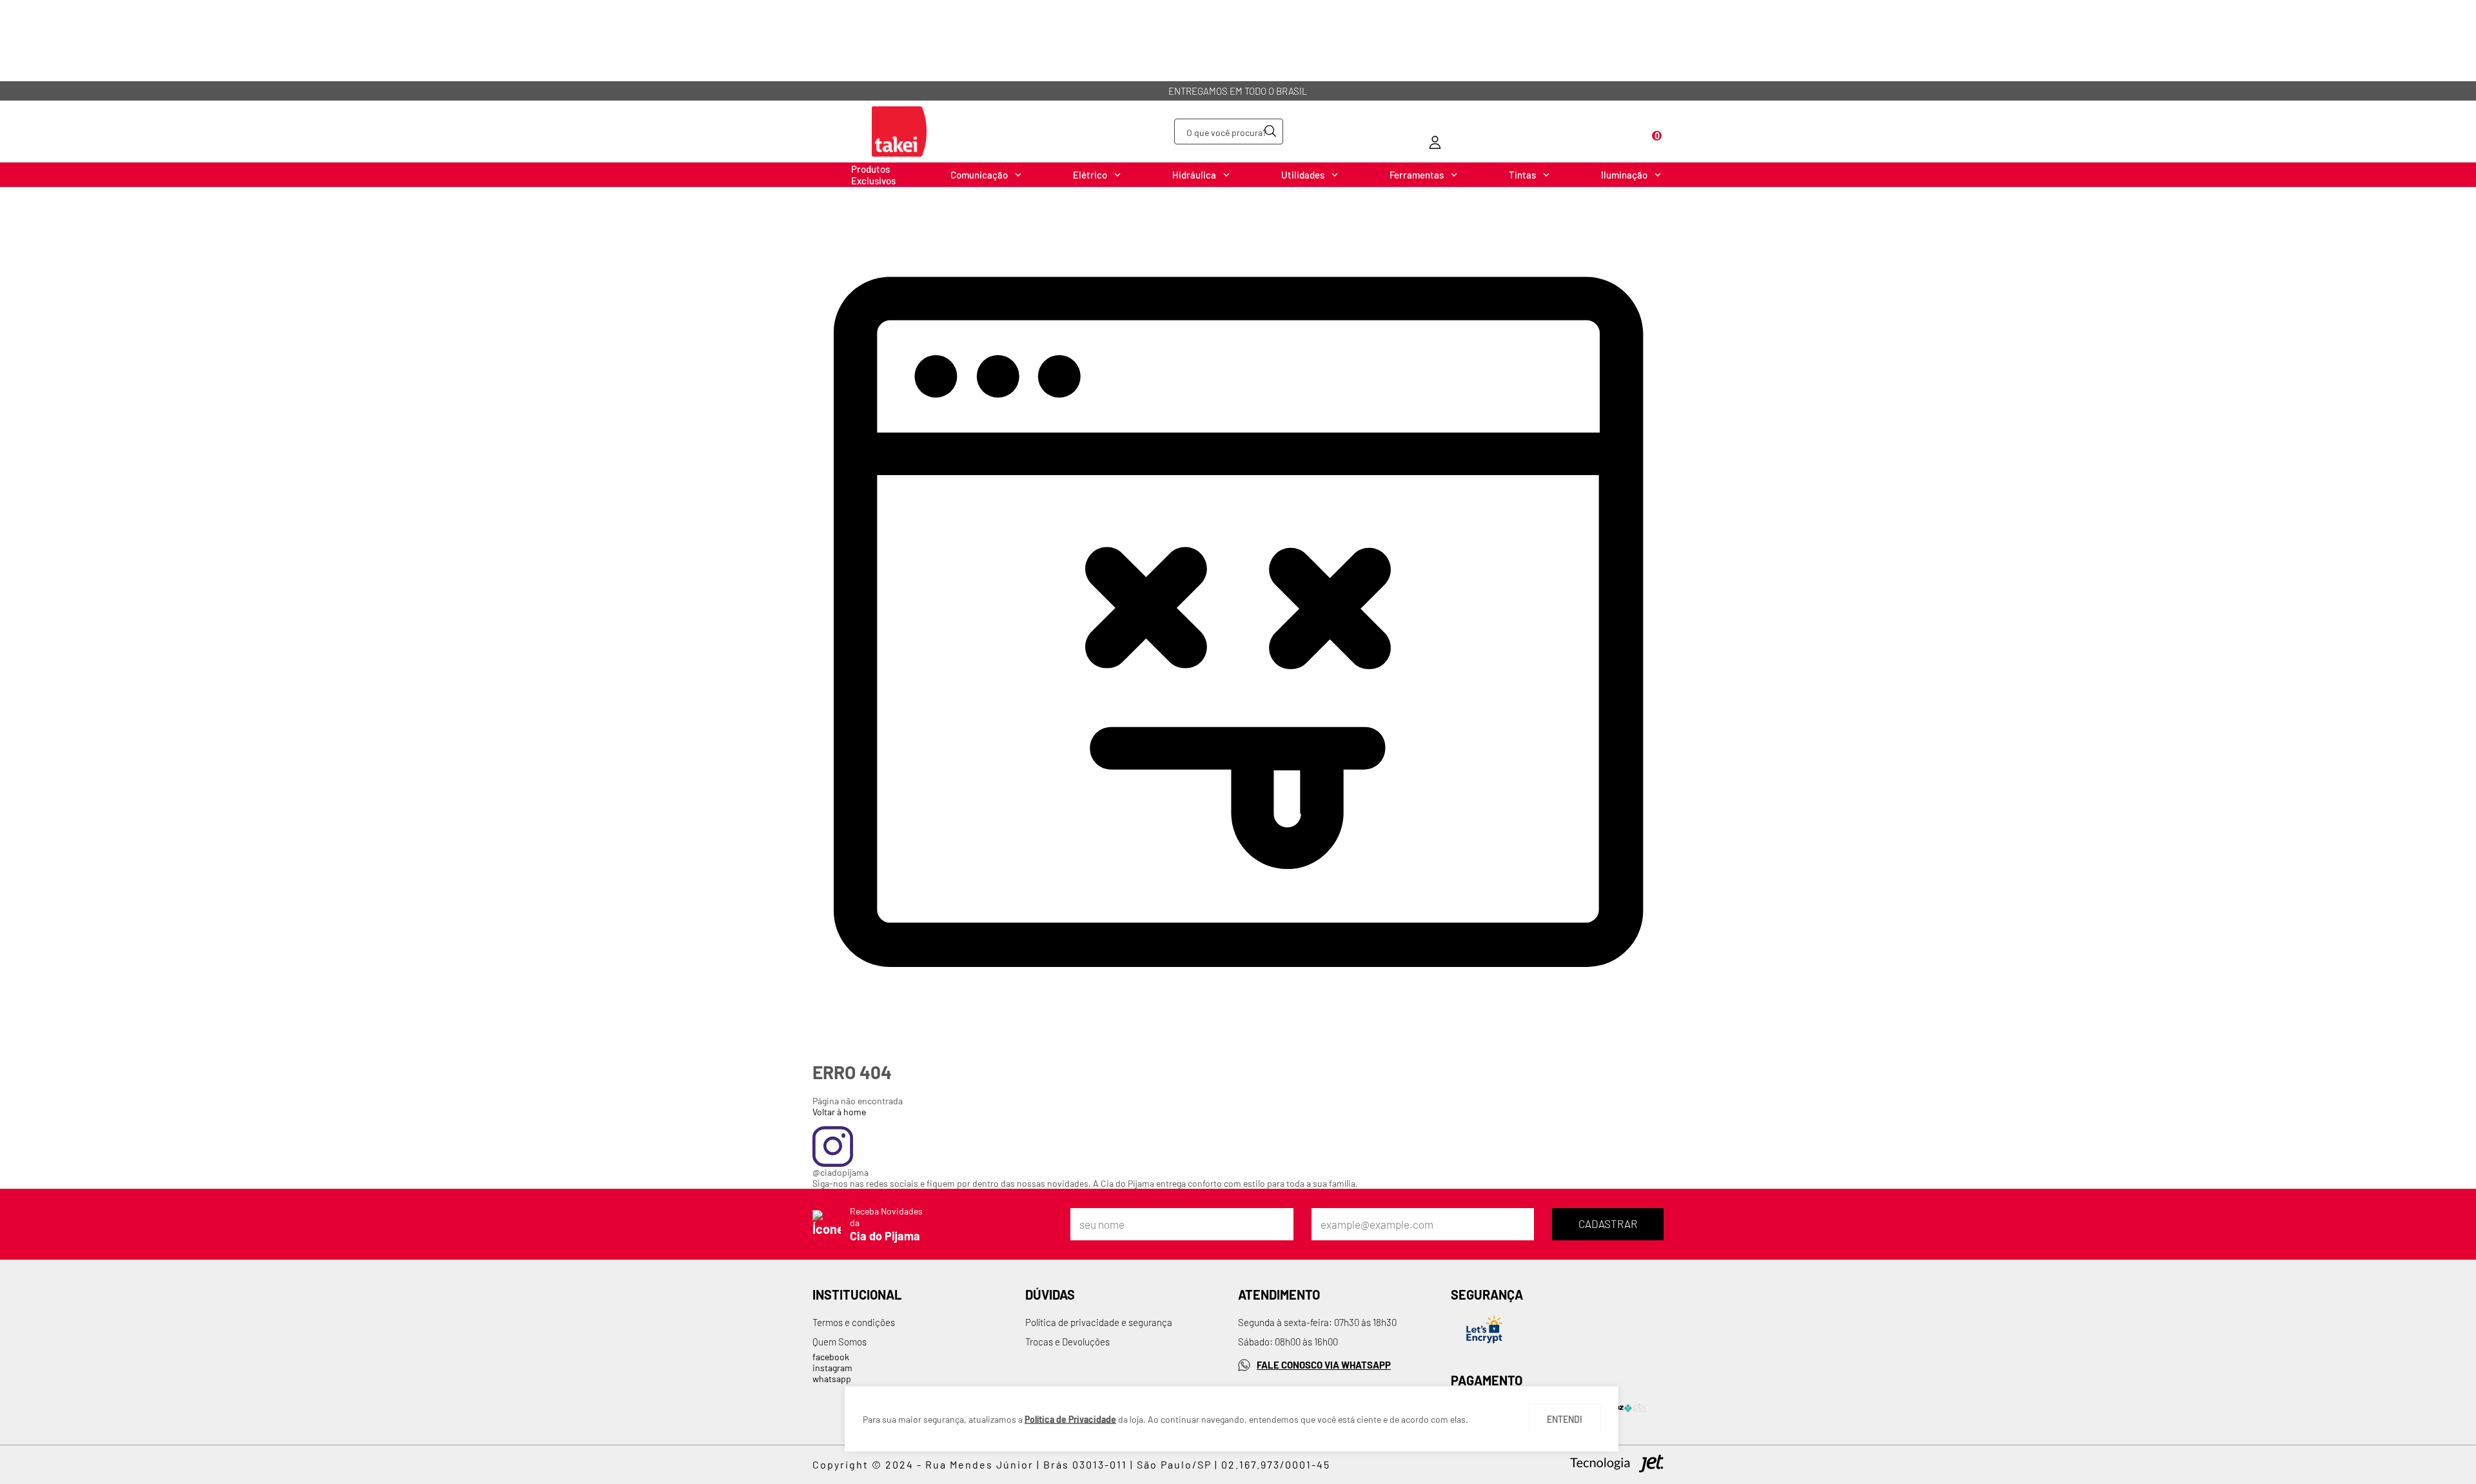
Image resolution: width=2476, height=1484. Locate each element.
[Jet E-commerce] (1617, 1465)
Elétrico (1090, 175)
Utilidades (1303, 175)
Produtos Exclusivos (873, 175)
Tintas (1522, 175)
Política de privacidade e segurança (1099, 1322)
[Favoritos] (1544, 132)
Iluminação (1624, 175)
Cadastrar (1608, 1224)
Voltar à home (839, 1112)
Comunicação (979, 175)
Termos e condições (854, 1322)
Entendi (1565, 1419)
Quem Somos (840, 1342)
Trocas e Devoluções (1067, 1342)
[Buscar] (1270, 131)
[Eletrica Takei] (899, 132)
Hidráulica (1194, 175)
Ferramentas (1417, 175)
